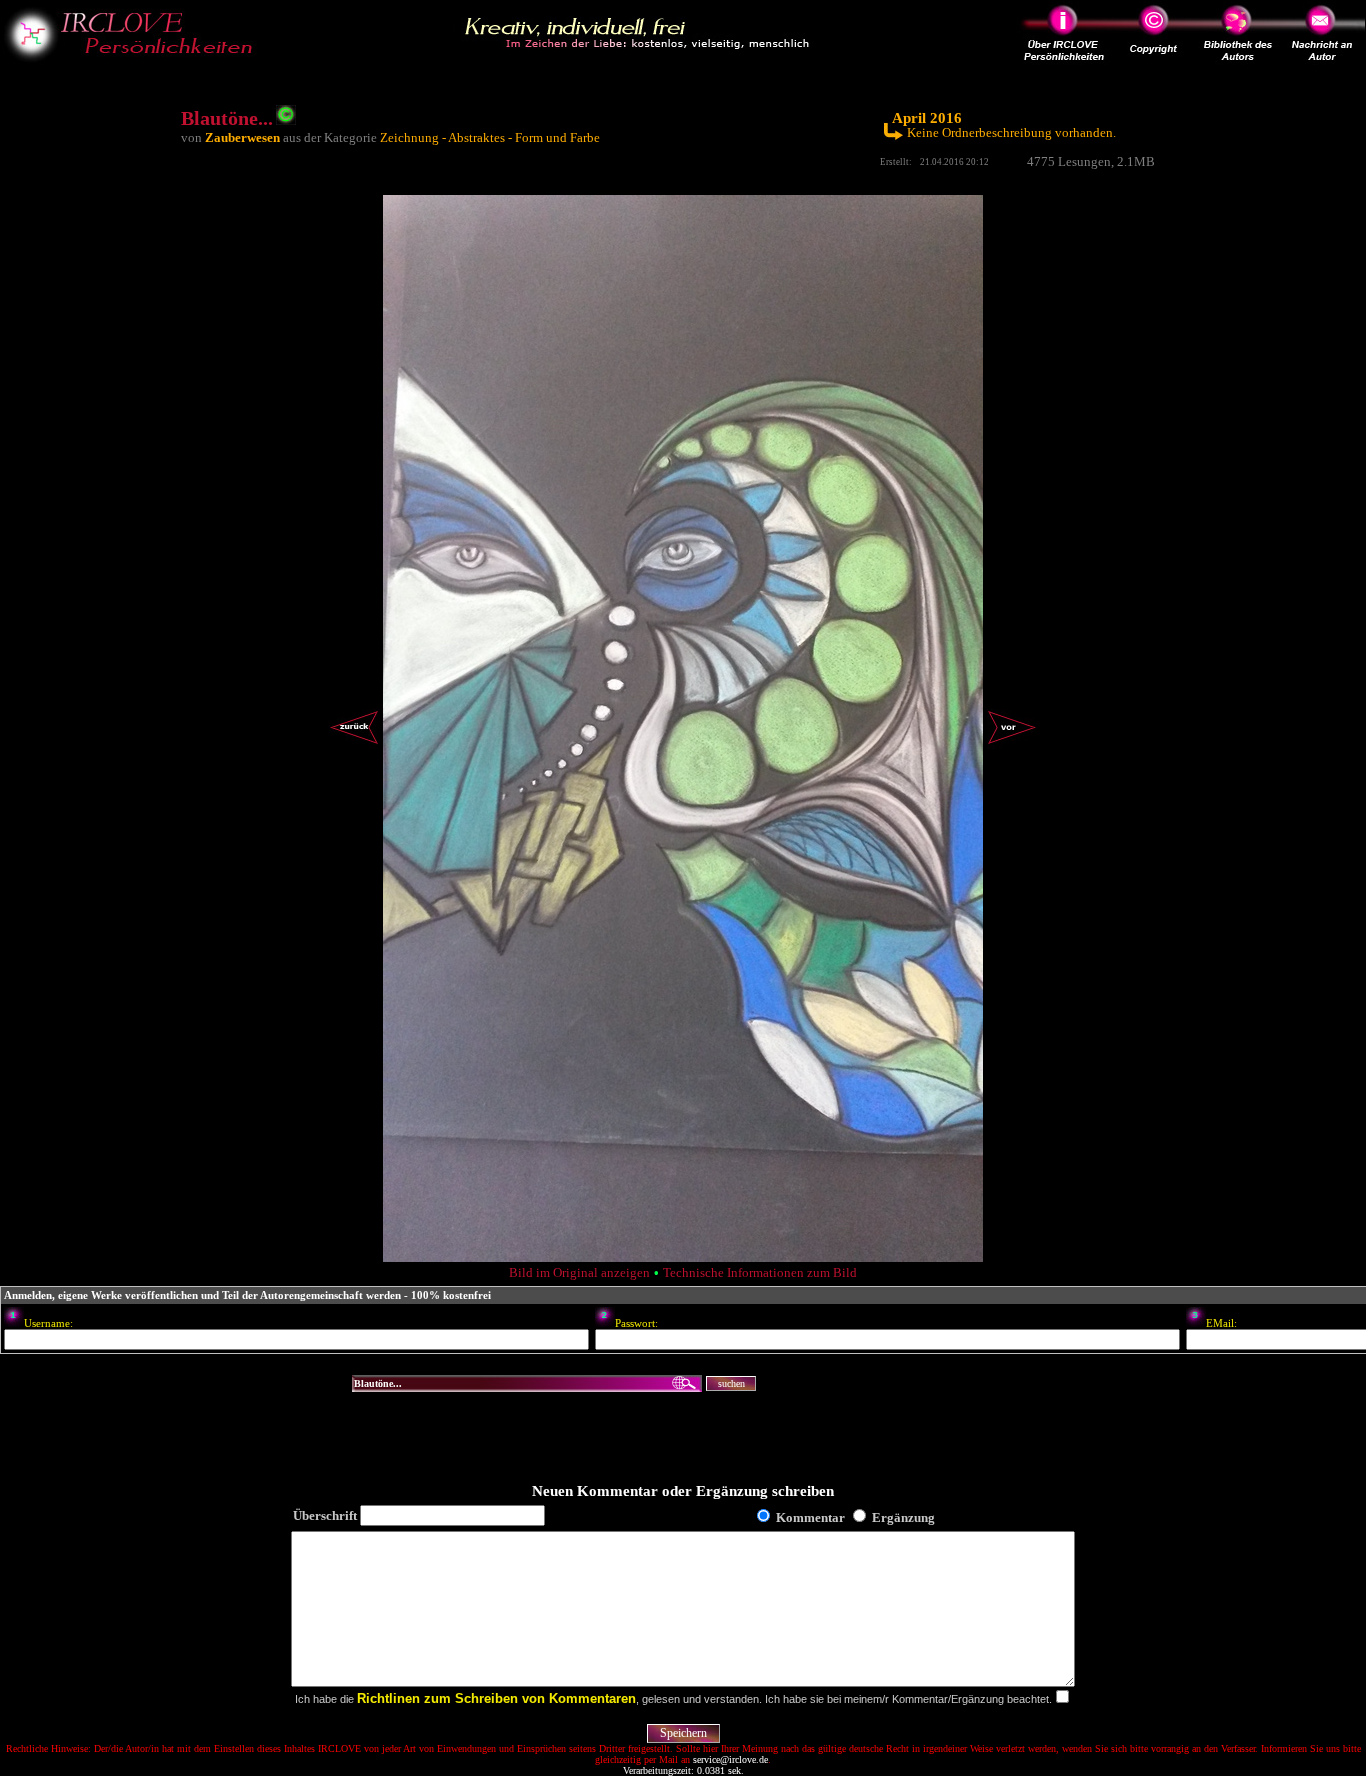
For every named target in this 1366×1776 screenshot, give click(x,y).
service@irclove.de (730, 1759)
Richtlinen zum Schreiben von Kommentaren (496, 1698)
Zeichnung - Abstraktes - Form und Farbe (490, 137)
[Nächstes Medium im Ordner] (1012, 743)
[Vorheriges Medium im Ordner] (354, 743)
